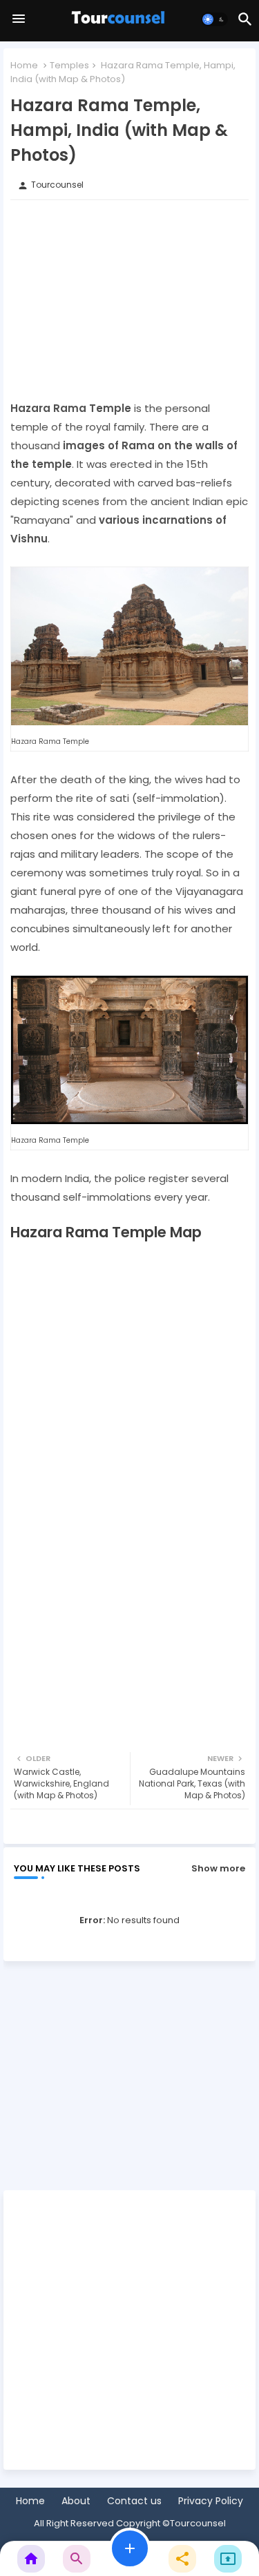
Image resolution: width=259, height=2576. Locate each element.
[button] (215, 19)
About (76, 2501)
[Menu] (19, 19)
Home (24, 65)
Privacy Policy (211, 2501)
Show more (218, 1868)
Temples (69, 65)
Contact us (134, 2501)
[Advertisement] (129, 299)
